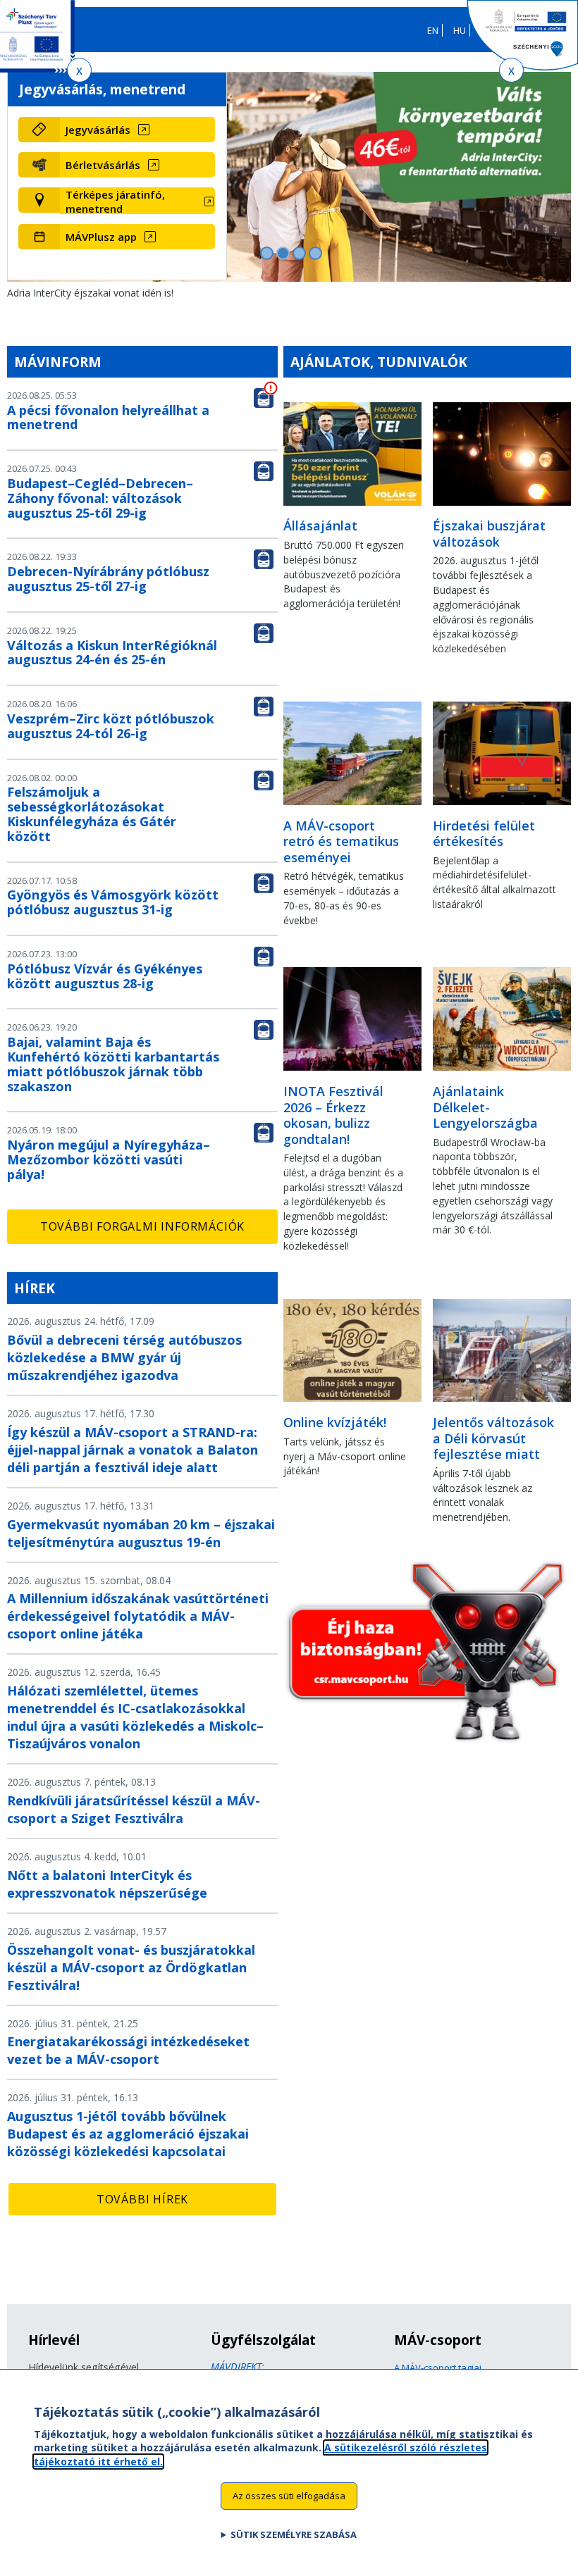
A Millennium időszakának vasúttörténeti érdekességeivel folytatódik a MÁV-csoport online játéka (138, 1616)
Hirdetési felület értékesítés (484, 834)
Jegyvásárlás (98, 130)
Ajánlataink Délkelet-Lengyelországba (485, 1107)
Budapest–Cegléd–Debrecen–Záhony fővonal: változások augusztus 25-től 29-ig (100, 498)
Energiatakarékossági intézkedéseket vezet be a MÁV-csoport (128, 2050)
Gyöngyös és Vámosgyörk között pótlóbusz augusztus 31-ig (113, 902)
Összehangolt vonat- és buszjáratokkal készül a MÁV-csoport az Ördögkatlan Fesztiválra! (131, 1967)
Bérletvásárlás (103, 165)
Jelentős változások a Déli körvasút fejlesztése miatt (493, 1438)
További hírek (142, 2199)
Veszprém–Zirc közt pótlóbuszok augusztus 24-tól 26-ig (111, 726)
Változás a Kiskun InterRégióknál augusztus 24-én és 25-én (112, 653)
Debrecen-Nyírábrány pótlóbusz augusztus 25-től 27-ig (108, 579)
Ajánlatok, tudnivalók (379, 362)
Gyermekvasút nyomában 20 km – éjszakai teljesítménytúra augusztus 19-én (141, 1533)
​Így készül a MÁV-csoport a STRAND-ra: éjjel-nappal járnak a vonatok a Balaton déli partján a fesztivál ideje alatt (133, 1450)
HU (460, 30)
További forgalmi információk (142, 1226)
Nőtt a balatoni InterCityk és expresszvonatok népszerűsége (107, 1884)
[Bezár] (79, 70)
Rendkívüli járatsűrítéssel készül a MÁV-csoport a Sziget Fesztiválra (134, 1809)
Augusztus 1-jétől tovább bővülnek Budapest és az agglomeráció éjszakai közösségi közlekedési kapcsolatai (128, 2134)
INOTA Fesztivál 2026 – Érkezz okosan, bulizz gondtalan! (333, 1115)
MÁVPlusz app (101, 237)
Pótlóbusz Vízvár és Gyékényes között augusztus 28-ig (105, 976)
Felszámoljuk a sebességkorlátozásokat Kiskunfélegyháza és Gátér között (92, 814)
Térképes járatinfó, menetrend (115, 201)
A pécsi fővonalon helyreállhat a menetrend (108, 417)
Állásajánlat (320, 525)
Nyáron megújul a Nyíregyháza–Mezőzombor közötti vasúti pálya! (109, 1159)
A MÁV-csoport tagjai (438, 2367)
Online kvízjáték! (335, 1422)
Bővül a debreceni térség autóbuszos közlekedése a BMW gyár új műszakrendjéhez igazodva (124, 1357)
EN (433, 30)
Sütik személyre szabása (294, 2534)
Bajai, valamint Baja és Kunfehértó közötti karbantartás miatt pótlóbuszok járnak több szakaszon (113, 1064)
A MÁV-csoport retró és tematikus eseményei (341, 841)
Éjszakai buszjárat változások (489, 534)
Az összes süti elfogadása (289, 2496)
